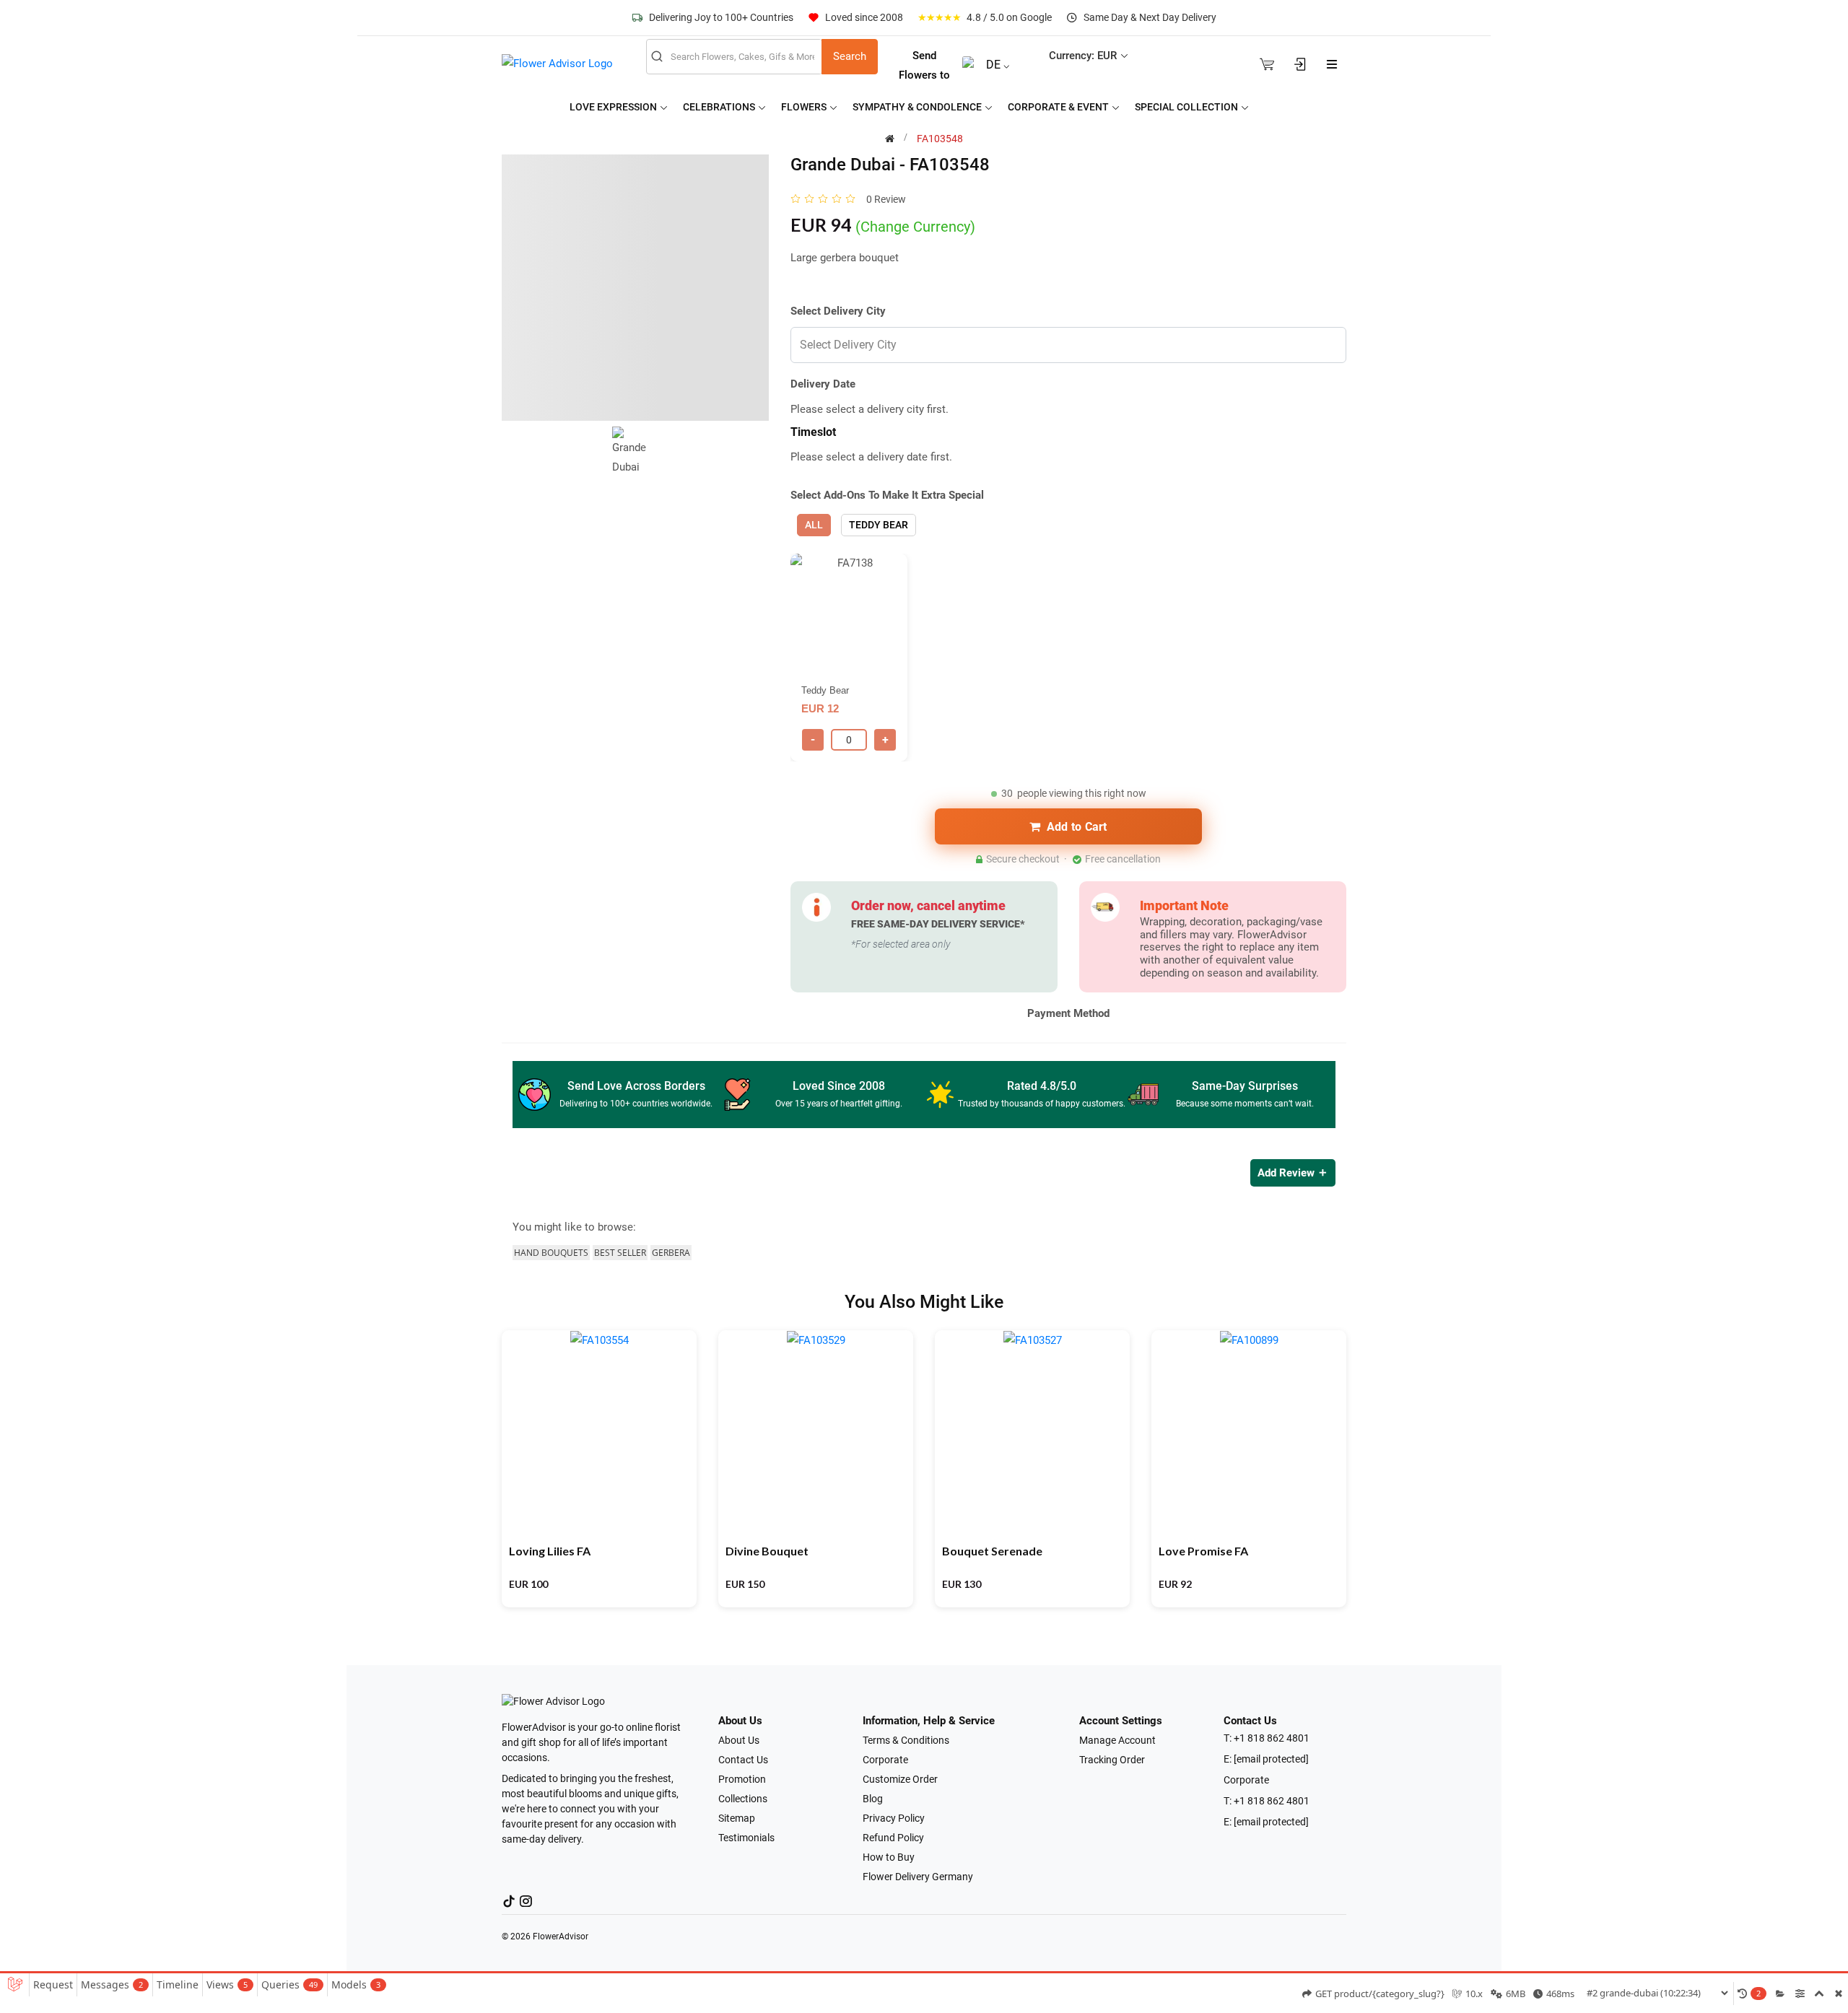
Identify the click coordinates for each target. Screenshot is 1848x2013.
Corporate (885, 1760)
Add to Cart (1077, 827)
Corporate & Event (1059, 107)
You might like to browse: (574, 1227)
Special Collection (1187, 107)
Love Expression (614, 107)
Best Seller (620, 1253)
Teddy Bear (879, 525)
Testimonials (746, 1838)
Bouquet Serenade (992, 1551)
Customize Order (900, 1779)
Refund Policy (893, 1838)
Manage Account (1117, 1740)
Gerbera (671, 1253)
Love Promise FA (1203, 1551)
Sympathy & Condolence (918, 107)
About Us (739, 1740)
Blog (873, 1799)
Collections (743, 1799)
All (814, 525)
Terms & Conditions (906, 1740)
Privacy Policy (894, 1818)
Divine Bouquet (767, 1551)
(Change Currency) (915, 227)
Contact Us (743, 1760)
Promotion (742, 1779)
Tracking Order (1112, 1760)
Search (850, 56)
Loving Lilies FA (550, 1551)
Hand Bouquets (551, 1253)
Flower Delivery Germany (918, 1877)
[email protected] (1271, 1759)
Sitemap (737, 1818)
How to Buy (889, 1857)
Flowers (805, 107)
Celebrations (720, 107)
